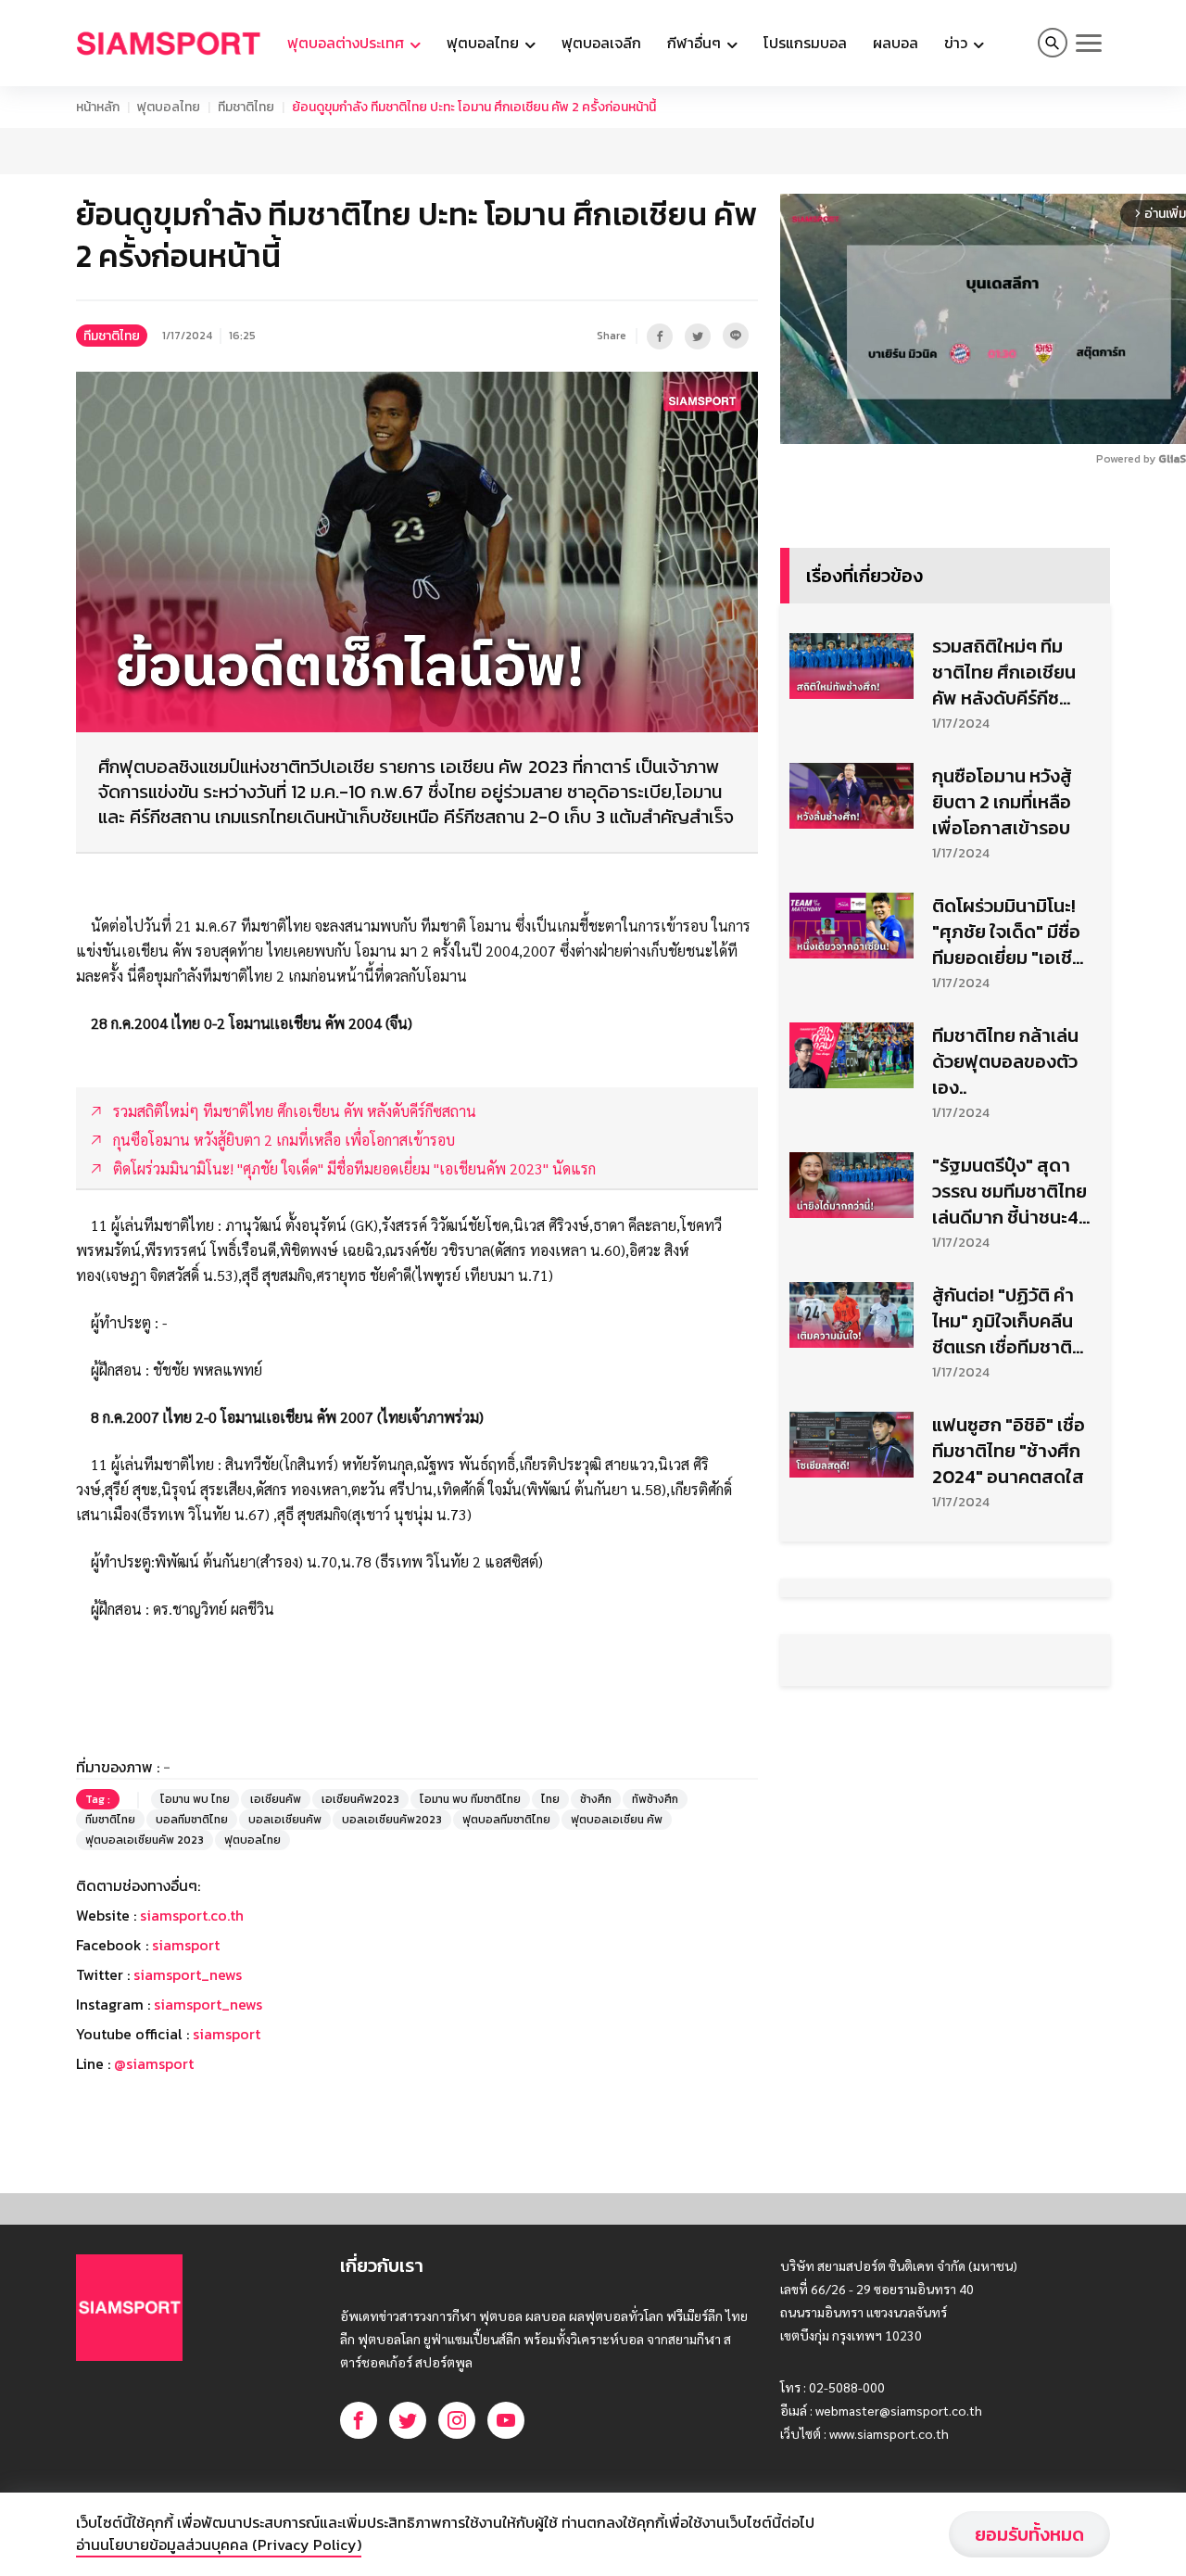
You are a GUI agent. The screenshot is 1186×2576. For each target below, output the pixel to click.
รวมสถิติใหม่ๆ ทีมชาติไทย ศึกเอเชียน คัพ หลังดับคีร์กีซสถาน (1004, 672)
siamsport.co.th (192, 1915)
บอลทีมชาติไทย (192, 1820)
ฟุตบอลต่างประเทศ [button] (347, 43)
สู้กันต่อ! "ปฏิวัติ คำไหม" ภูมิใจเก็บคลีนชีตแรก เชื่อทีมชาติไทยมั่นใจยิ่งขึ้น (1003, 1321)
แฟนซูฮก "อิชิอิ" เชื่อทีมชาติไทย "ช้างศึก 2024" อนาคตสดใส (1009, 1451)
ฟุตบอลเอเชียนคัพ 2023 (145, 1840)
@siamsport (154, 2063)
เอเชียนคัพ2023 (360, 1799)
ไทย (550, 1799)
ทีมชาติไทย (246, 107)
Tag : (98, 1799)
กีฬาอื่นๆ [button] (696, 43)
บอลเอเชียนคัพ (285, 1820)
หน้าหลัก (98, 107)
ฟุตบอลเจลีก (601, 43)
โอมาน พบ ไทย (195, 1799)
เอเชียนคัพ (276, 1799)
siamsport (186, 1945)
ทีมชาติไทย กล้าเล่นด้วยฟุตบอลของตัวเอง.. (1005, 1061)
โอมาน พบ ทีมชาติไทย (470, 1799)
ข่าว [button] (958, 43)
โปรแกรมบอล (805, 43)
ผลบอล (896, 43)
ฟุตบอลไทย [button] (485, 43)
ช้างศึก (596, 1799)
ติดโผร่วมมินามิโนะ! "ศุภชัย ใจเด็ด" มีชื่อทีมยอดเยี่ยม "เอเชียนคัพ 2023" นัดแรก (1008, 932)
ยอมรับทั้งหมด (1029, 2534)
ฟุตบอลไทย (169, 107)
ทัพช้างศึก (655, 1799)
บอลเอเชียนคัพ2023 (392, 1820)
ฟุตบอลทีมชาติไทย (506, 1820)
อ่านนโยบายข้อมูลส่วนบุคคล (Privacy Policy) (219, 2544)
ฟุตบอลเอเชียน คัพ (617, 1820)
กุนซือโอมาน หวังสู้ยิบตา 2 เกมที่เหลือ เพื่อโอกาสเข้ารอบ (1002, 802)
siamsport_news (188, 1974)
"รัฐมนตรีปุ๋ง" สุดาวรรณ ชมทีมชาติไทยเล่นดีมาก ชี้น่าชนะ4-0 (1010, 1191)
